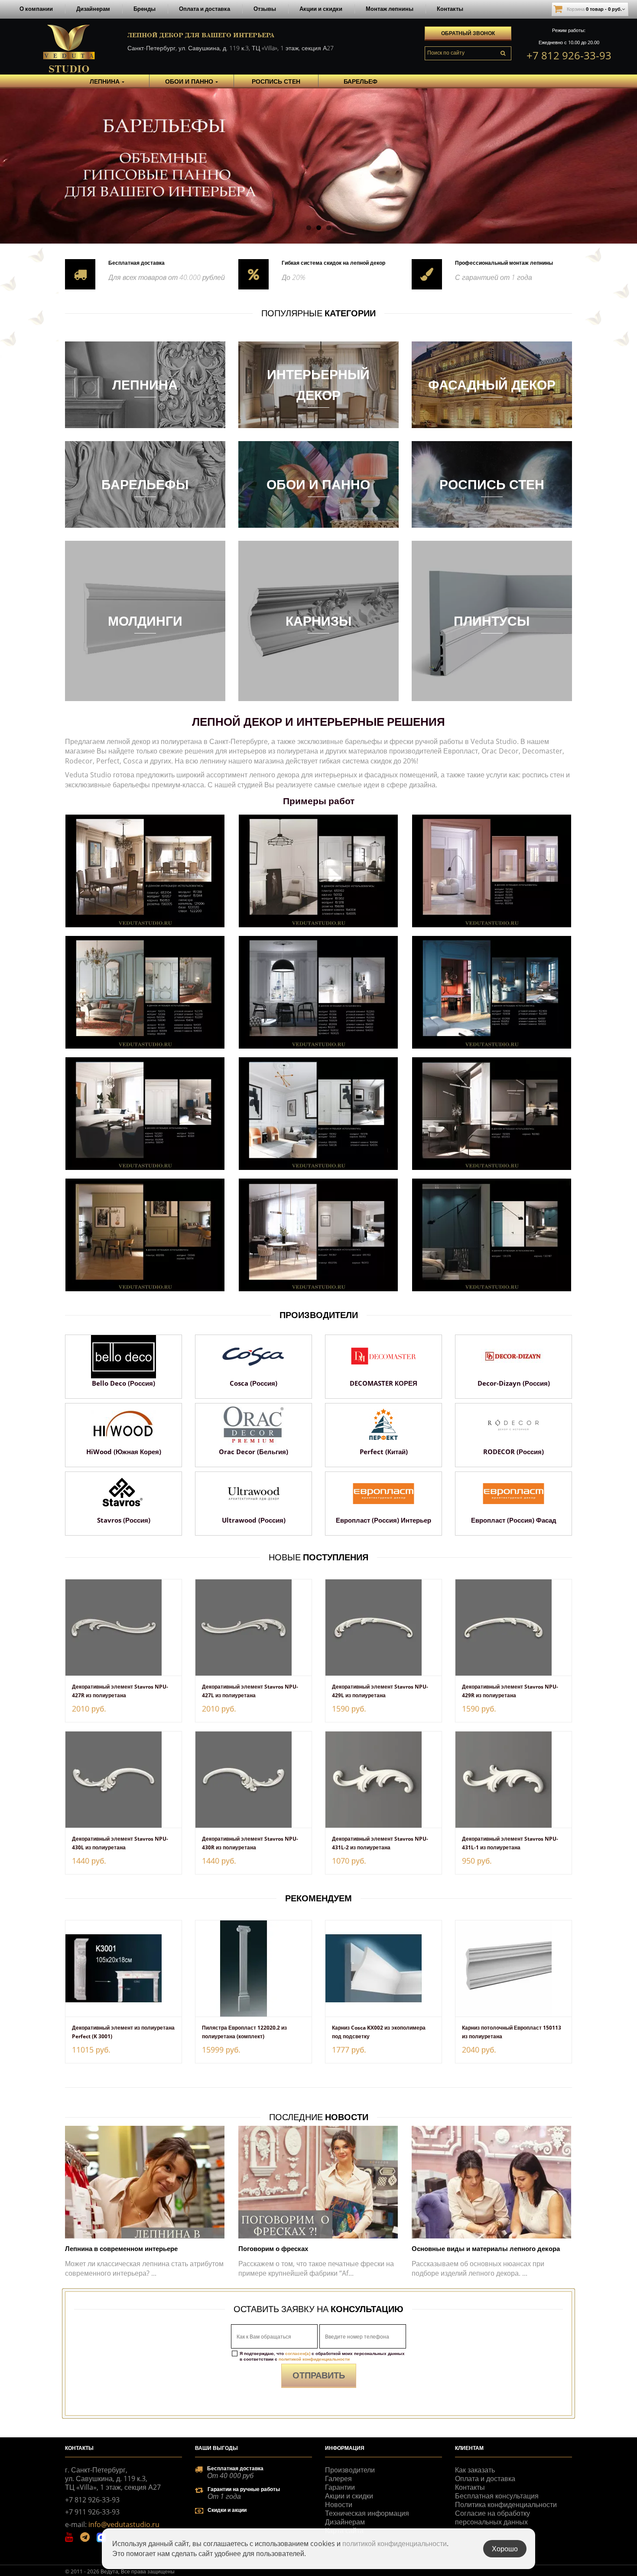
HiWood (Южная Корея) (124, 1452)
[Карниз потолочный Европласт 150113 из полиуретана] (513, 1969)
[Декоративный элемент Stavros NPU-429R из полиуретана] (513, 1627)
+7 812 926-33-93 (569, 55)
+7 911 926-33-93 (92, 2512)
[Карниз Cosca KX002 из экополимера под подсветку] (383, 1969)
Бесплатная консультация (497, 2496)
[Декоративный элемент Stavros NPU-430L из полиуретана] (123, 1780)
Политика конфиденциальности (506, 2505)
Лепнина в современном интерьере (121, 2248)
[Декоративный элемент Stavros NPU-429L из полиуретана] (383, 1627)
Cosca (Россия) (253, 1383)
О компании (36, 9)
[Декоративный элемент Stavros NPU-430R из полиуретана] (253, 1780)
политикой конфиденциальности (314, 2359)
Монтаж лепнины (390, 9)
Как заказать (475, 2470)
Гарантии (340, 2487)
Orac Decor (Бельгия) (253, 1452)
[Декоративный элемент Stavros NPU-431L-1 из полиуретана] (513, 1780)
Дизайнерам (93, 9)
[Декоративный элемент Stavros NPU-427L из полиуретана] (253, 1627)
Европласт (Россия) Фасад (514, 1520)
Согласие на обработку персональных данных (492, 2518)
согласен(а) (298, 2353)
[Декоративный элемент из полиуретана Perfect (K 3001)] (123, 1969)
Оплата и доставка (205, 9)
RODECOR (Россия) (513, 1452)
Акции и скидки (321, 9)
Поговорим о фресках (273, 2248)
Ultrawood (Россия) (254, 1520)
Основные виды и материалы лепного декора (486, 2248)
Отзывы (265, 9)
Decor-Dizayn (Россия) (514, 1383)
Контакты (450, 9)
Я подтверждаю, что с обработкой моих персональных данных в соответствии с (322, 2356)
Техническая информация (367, 2513)
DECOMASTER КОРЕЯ (383, 1383)
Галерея (338, 2479)
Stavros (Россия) (124, 1520)
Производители (350, 2470)
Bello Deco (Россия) (123, 1383)
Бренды (145, 9)
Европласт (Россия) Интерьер (383, 1520)
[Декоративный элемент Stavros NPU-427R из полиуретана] (123, 1627)
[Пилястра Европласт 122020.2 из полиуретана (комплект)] (253, 1969)
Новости (339, 2505)
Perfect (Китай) (384, 1452)
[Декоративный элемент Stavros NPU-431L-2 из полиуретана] (383, 1780)
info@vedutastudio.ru (124, 2524)
